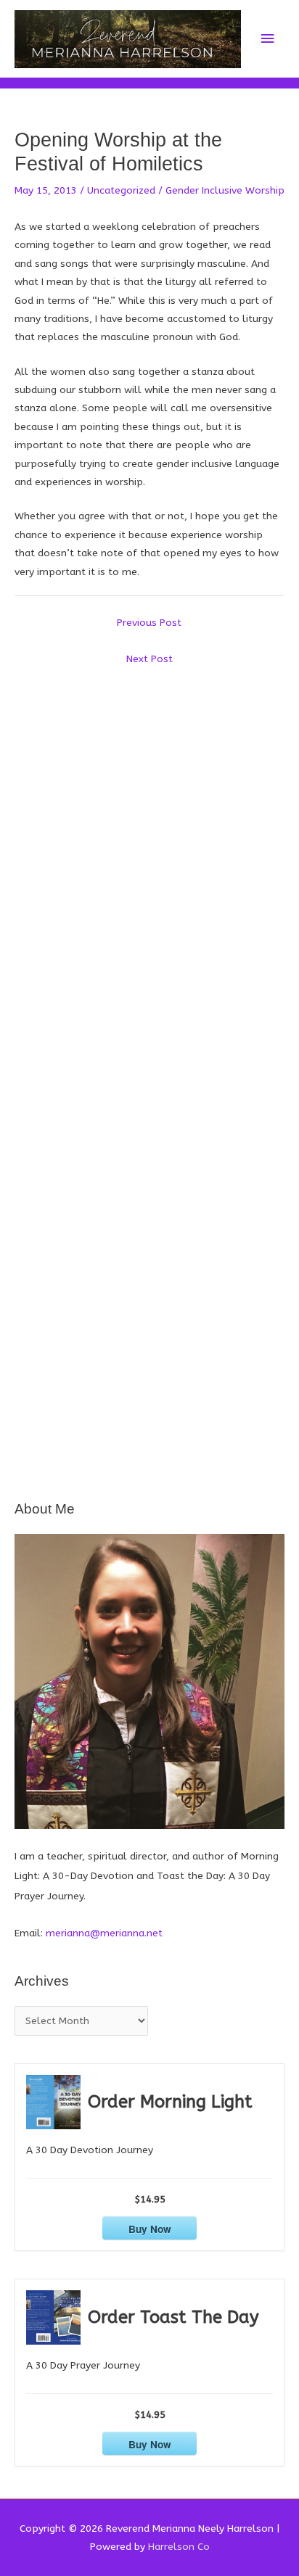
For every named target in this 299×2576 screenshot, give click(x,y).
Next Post (149, 659)
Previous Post (149, 623)
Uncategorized (121, 190)
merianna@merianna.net (104, 1933)
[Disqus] (149, 854)
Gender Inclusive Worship (225, 190)
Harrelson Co (179, 2547)
